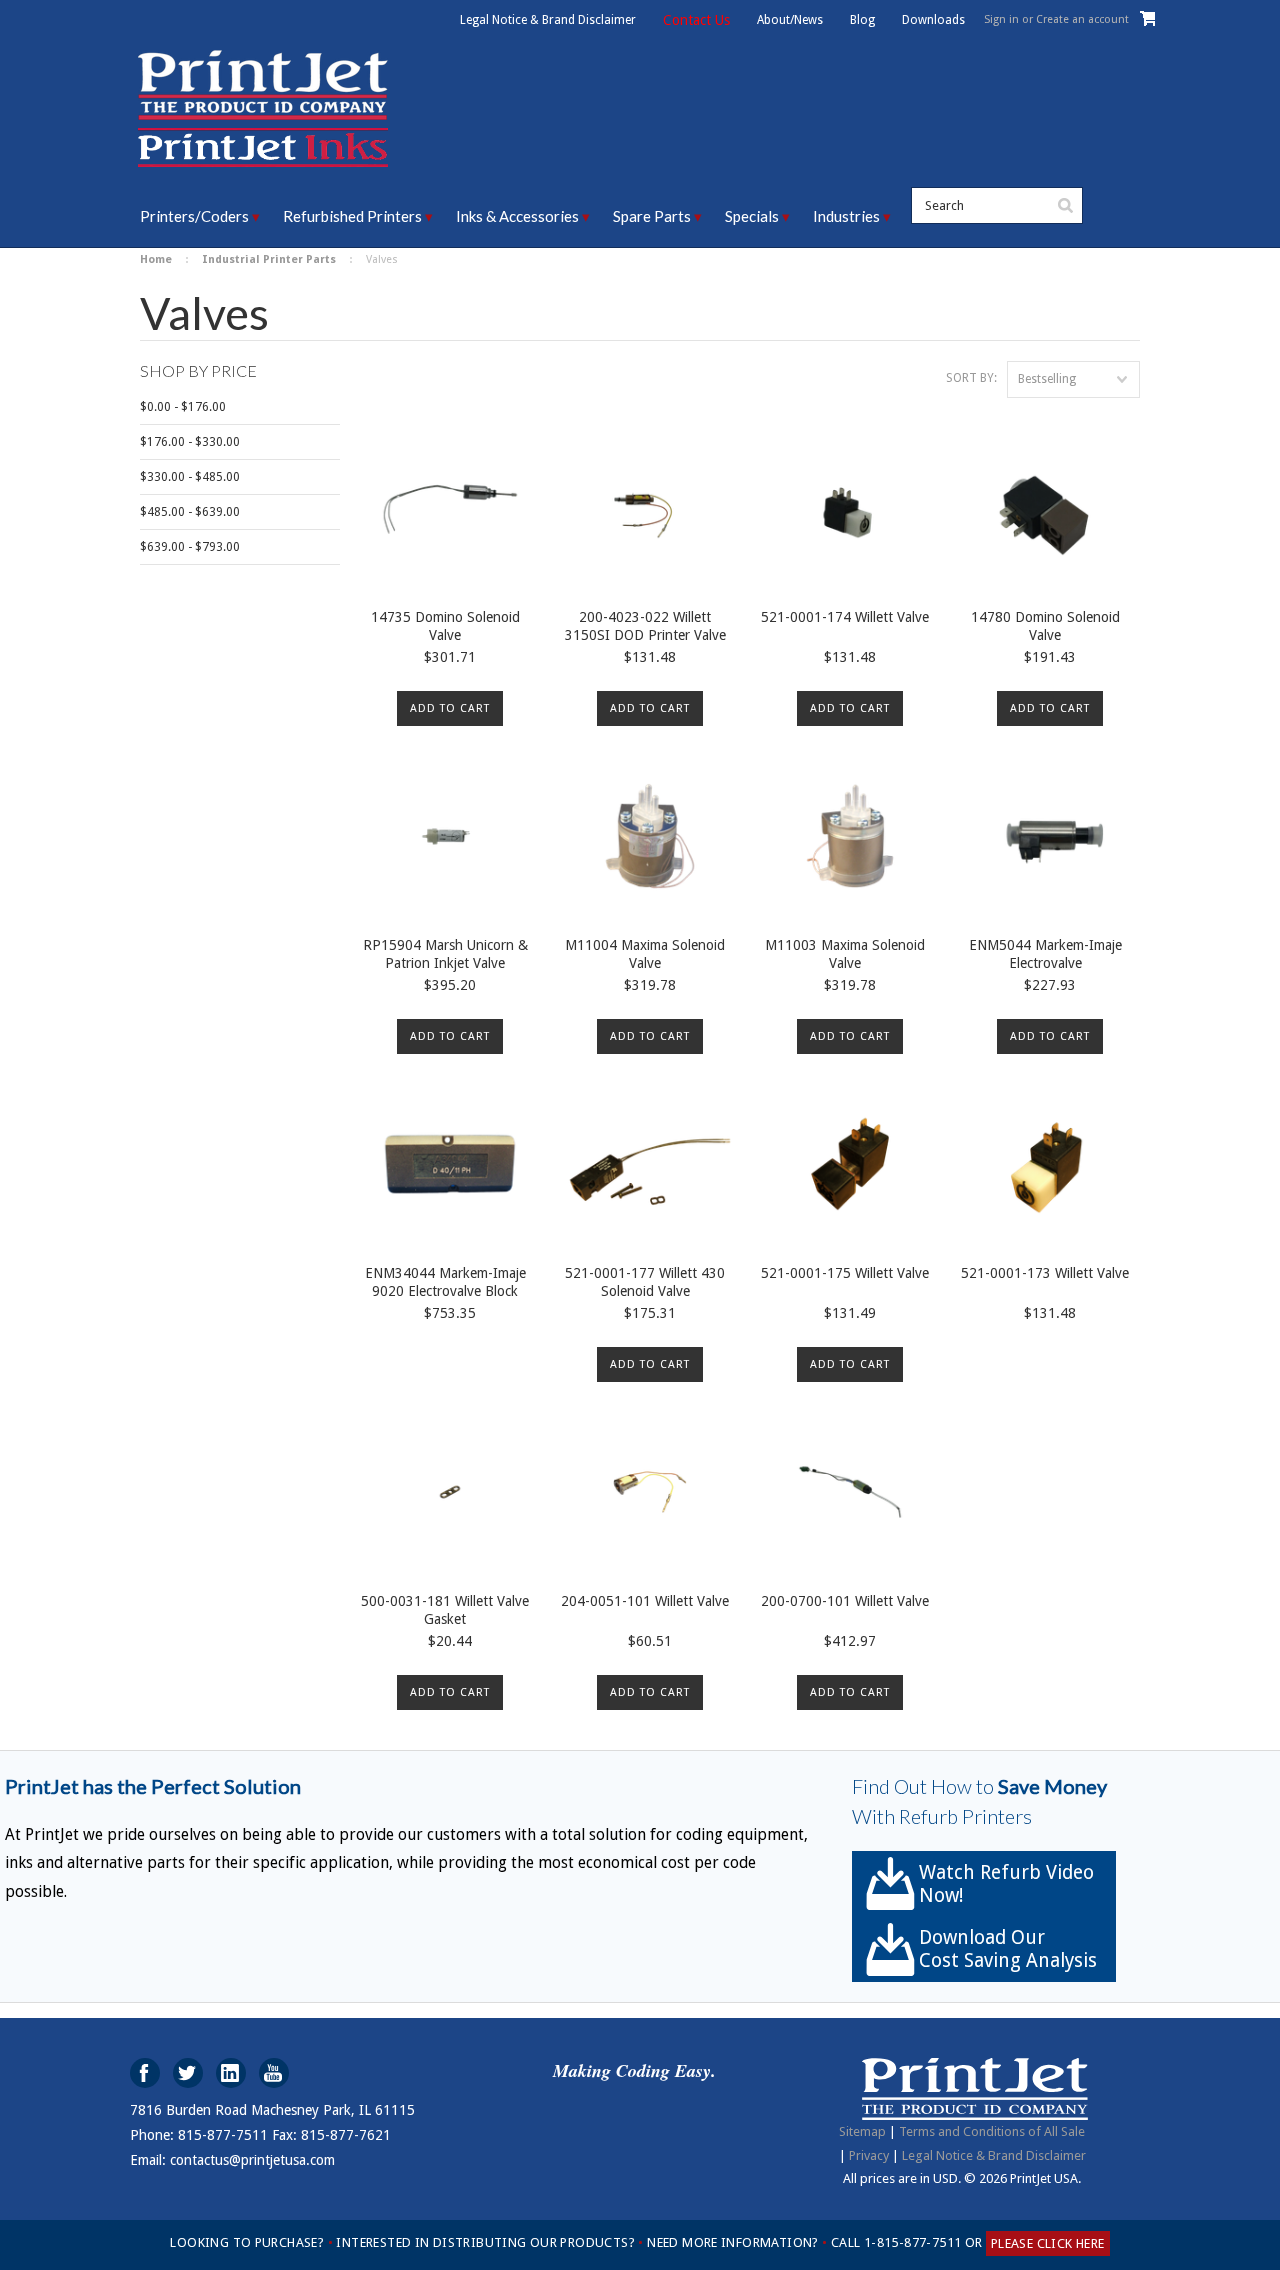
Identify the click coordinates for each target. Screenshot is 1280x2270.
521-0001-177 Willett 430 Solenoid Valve (645, 1282)
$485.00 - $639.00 (190, 512)
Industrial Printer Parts (269, 259)
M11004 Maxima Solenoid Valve (645, 954)
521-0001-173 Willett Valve (1045, 1273)
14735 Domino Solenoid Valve (445, 626)
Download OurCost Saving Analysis (1008, 1949)
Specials (752, 216)
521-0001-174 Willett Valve (845, 617)
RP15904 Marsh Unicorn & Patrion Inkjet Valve (445, 954)
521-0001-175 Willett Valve (845, 1273)
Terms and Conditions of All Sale (992, 2131)
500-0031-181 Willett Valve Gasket (445, 1610)
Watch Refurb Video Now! (1006, 1884)
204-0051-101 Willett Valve (645, 1601)
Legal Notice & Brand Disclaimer (548, 20)
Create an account (1082, 19)
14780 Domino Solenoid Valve (1045, 626)
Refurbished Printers (352, 216)
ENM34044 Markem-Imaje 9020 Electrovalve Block (445, 1282)
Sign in (1001, 19)
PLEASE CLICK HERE (1048, 2243)
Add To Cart (450, 708)
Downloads (933, 20)
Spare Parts (652, 216)
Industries (846, 216)
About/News (790, 20)
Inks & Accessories (517, 216)
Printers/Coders (194, 216)
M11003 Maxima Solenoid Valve (845, 954)
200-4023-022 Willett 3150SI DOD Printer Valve (645, 626)
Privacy (869, 2155)
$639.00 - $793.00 (190, 547)
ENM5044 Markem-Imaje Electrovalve (1045, 954)
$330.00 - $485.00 (190, 477)
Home (156, 259)
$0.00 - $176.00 (183, 407)
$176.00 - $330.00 (190, 442)
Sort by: (971, 378)
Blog (862, 20)
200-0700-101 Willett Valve (845, 1601)
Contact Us (696, 20)
